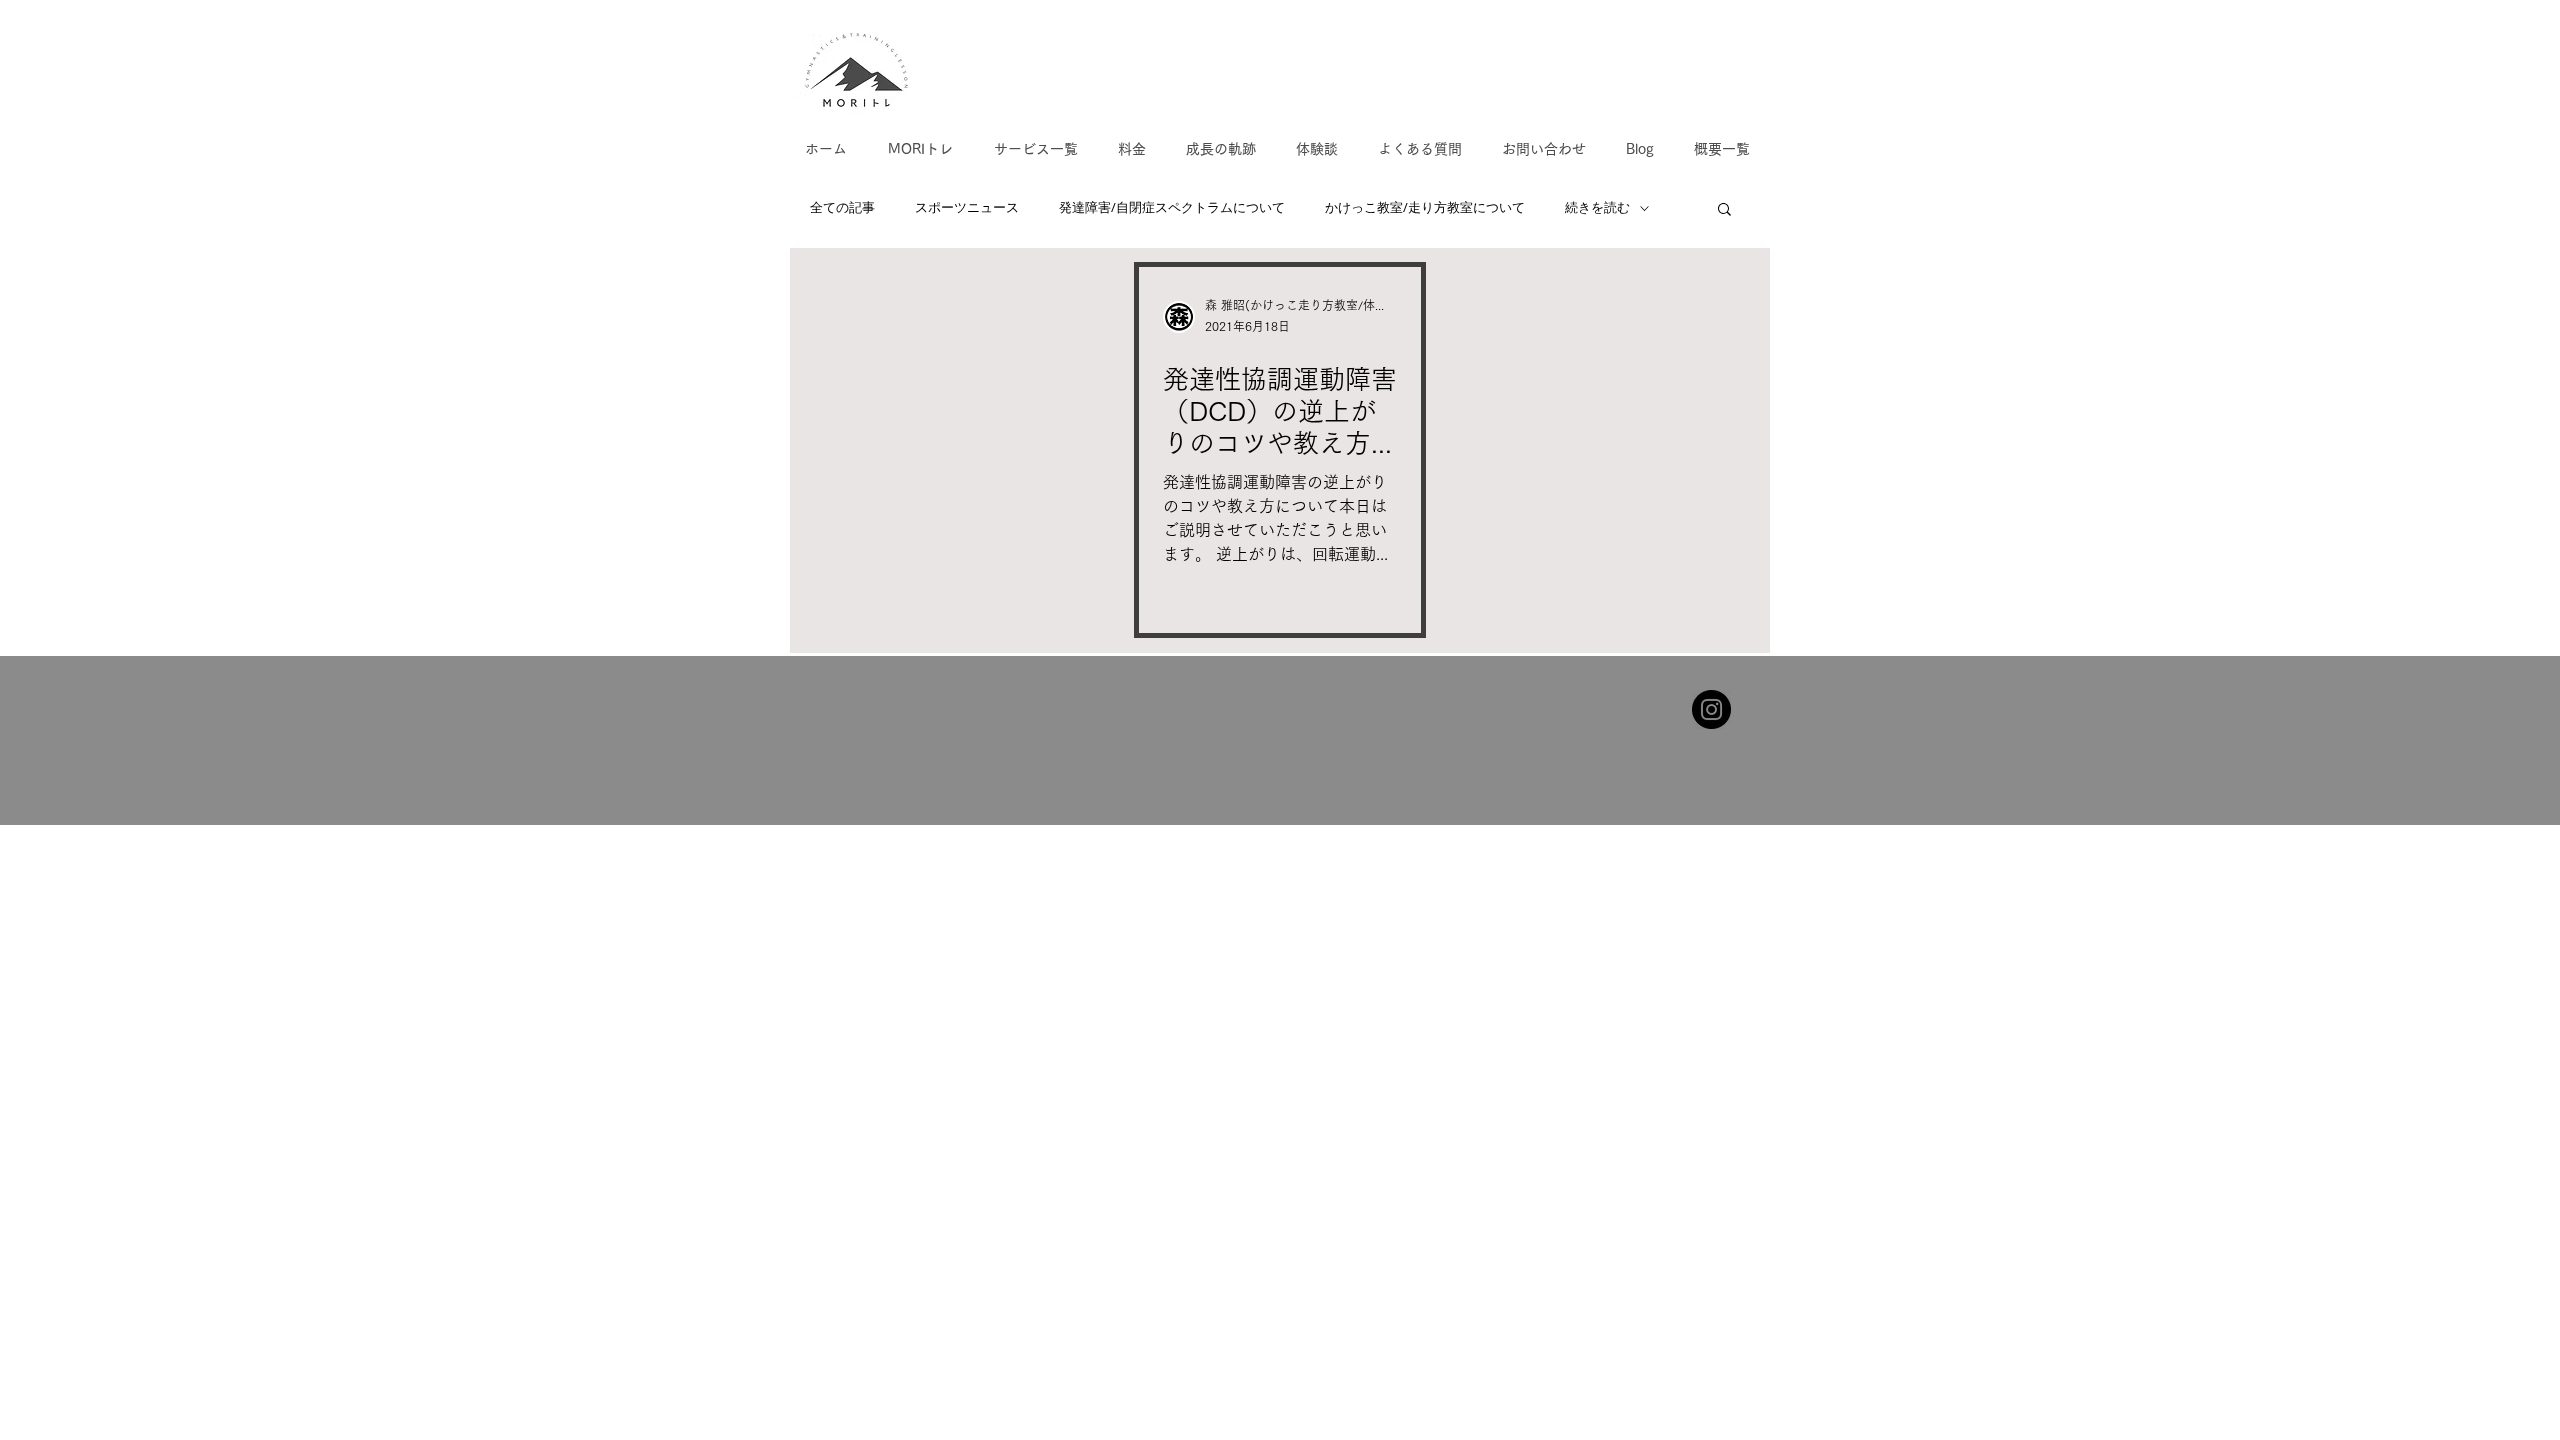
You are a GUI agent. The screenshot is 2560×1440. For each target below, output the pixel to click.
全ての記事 (842, 208)
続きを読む (1597, 208)
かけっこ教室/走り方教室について (1425, 208)
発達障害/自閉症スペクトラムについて (1172, 208)
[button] (1724, 210)
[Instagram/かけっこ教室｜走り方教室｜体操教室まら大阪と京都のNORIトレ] (1711, 709)
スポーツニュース (967, 208)
